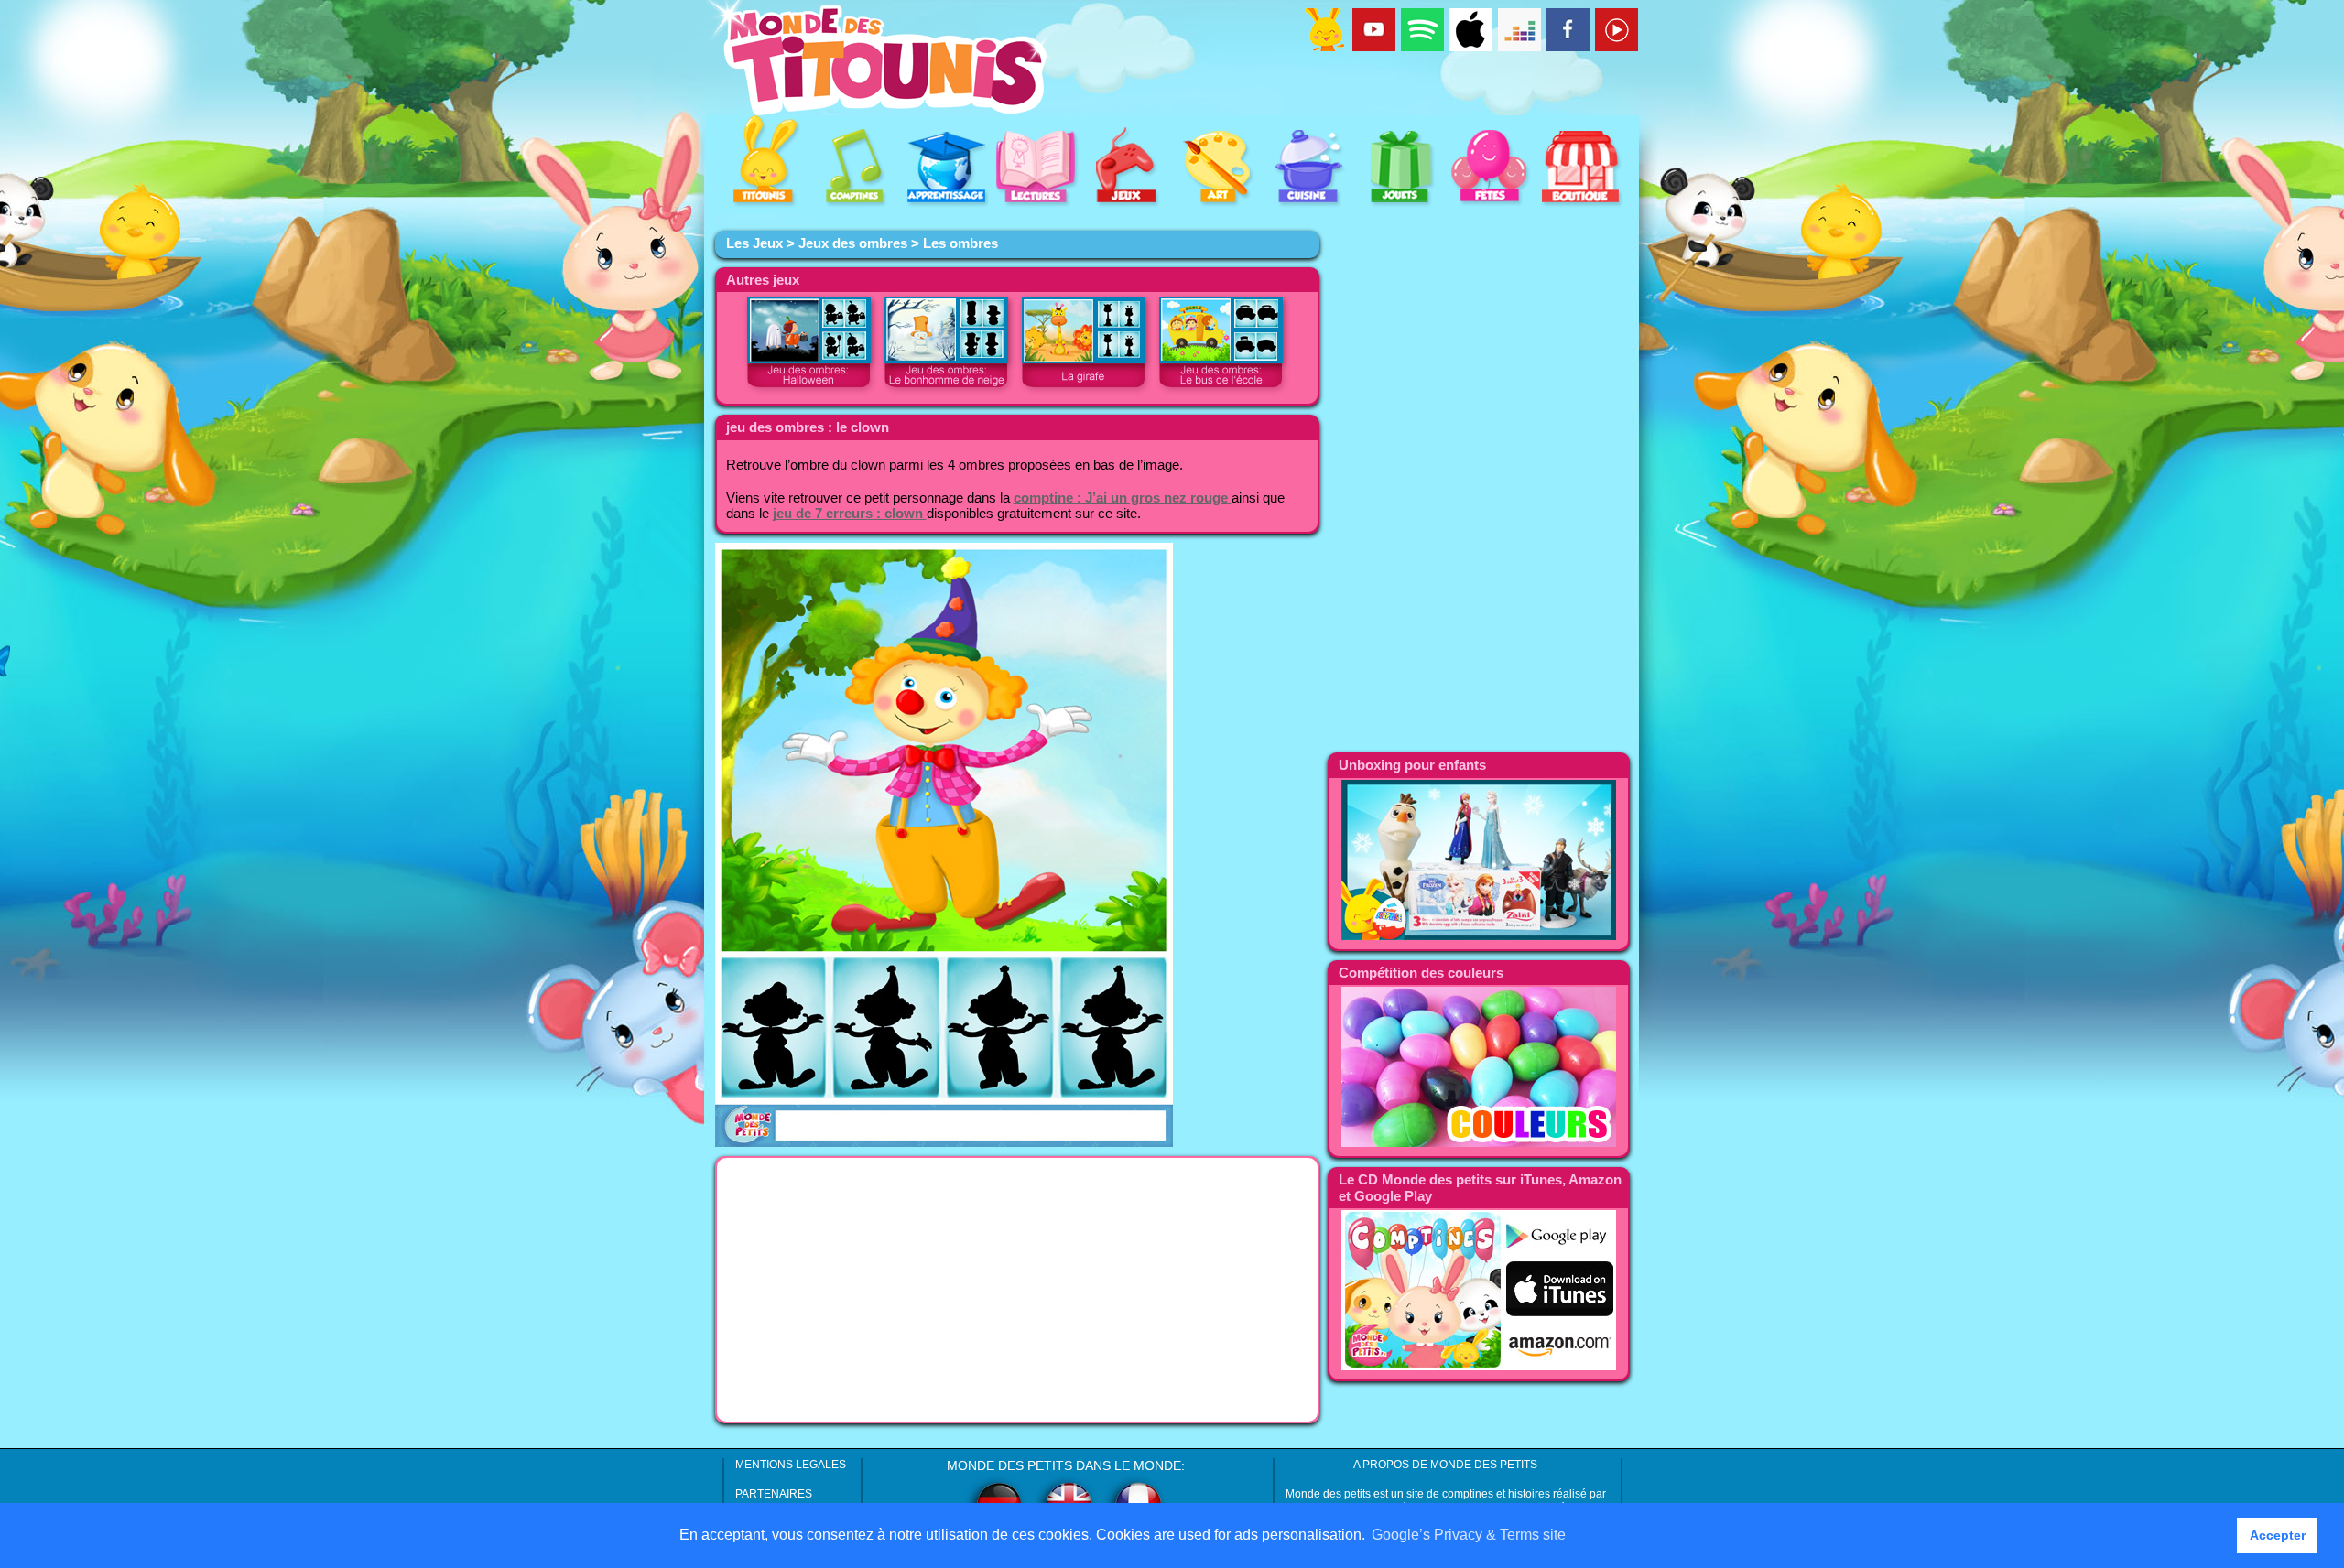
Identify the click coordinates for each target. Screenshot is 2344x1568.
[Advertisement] (1017, 1290)
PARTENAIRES (774, 1494)
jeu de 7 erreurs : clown (850, 514)
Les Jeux (754, 243)
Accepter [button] (2278, 1535)
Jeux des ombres (853, 243)
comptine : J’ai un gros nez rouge (1123, 498)
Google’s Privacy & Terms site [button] (1469, 1535)
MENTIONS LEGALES (791, 1465)
